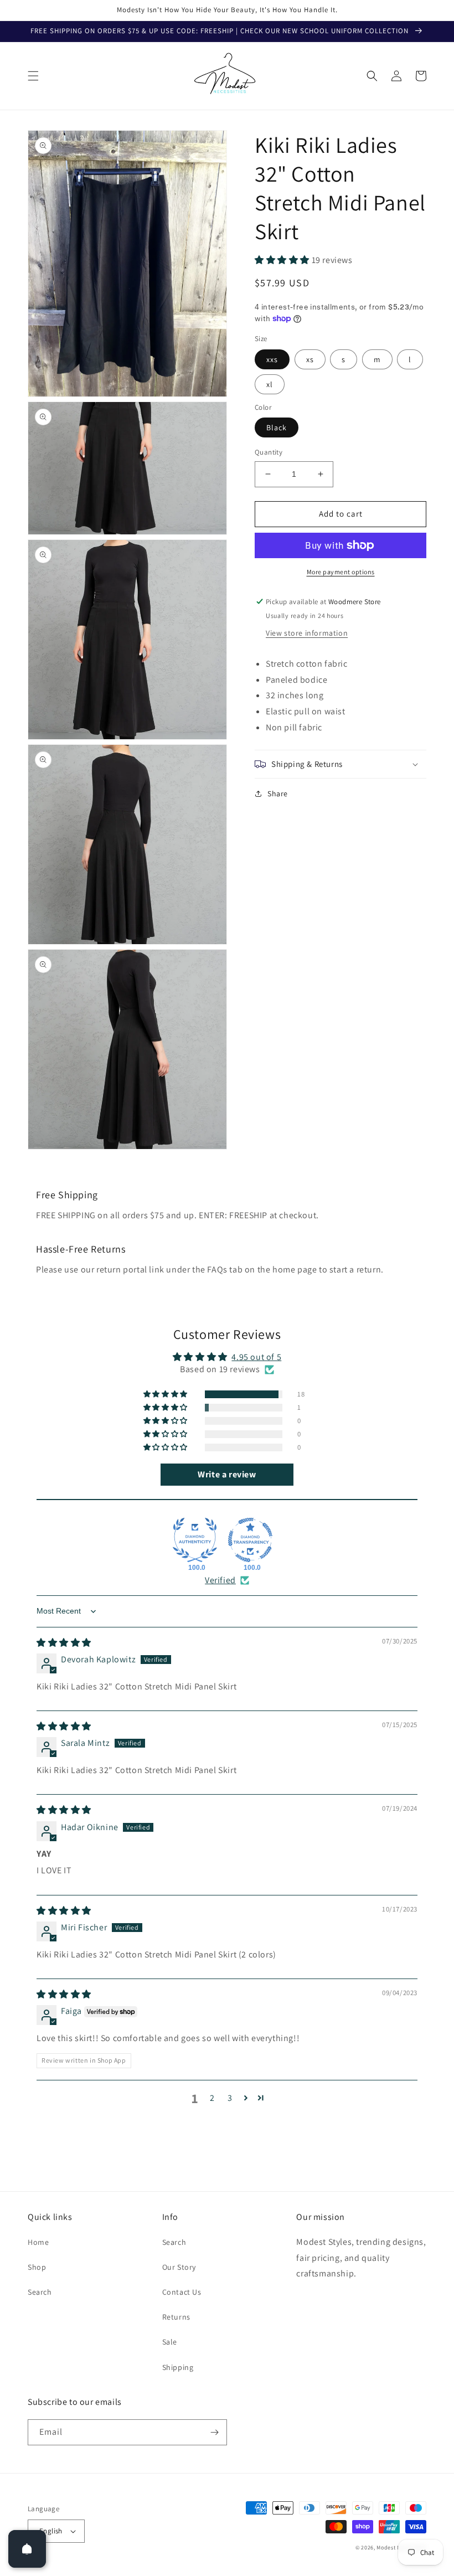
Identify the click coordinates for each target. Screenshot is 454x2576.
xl (270, 384)
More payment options (341, 572)
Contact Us (182, 2292)
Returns (176, 2317)
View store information (307, 633)
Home (38, 2242)
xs (310, 359)
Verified (220, 1580)
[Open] (27, 2549)
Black (277, 427)
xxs (272, 359)
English (51, 2531)
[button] (33, 76)
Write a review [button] (227, 1474)
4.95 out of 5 (256, 1357)
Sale (170, 2342)
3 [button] (230, 2098)
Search (40, 2292)
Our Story (179, 2267)
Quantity (269, 452)
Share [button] (278, 794)
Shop (37, 2267)
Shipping (178, 2367)
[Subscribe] (214, 2432)
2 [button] (212, 2098)
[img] (64, 1643)
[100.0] (195, 1540)
